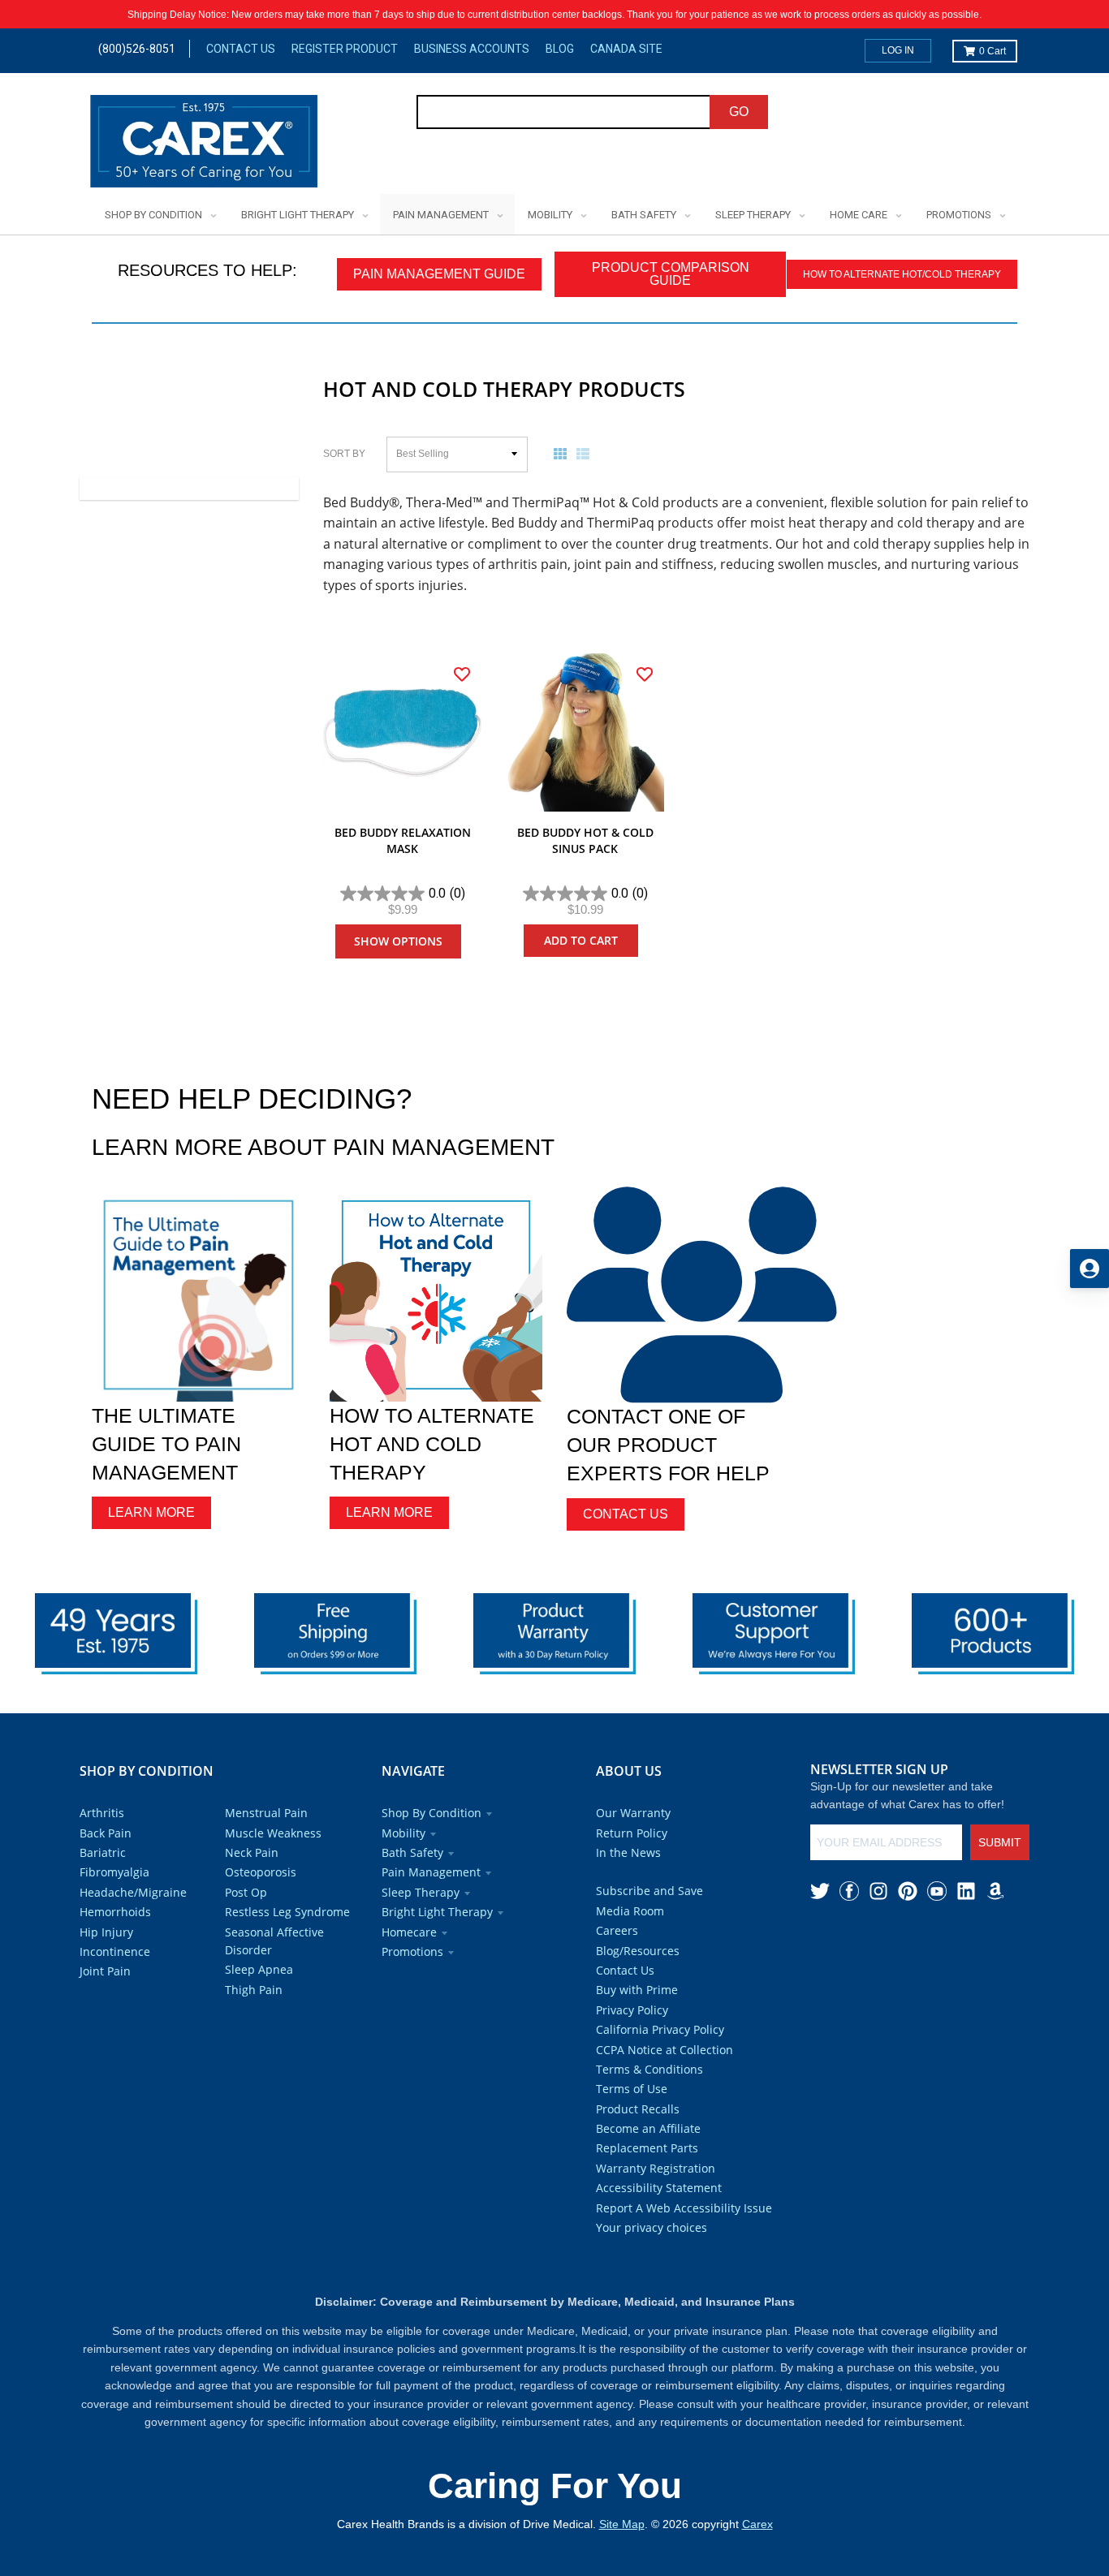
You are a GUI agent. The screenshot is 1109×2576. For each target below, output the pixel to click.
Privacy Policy (632, 2010)
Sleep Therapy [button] (421, 1892)
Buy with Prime (637, 1990)
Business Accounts (472, 49)
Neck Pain (252, 1852)
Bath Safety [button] (412, 1852)
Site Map (622, 2524)
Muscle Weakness (273, 1833)
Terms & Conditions (649, 2069)
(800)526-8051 (137, 49)
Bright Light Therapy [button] (437, 1912)
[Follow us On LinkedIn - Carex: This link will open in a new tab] (966, 1891)
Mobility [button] (403, 1833)
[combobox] (564, 112)
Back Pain (106, 1833)
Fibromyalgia (114, 1872)
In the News (628, 1852)
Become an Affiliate (648, 2128)
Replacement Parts (647, 2148)
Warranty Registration (656, 2168)
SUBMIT (1000, 1842)
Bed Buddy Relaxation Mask (403, 840)
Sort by (344, 454)
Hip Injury (106, 1932)
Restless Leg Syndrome (287, 1912)
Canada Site (626, 49)
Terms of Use (632, 2089)
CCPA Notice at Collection (665, 2050)
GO (739, 112)
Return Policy (632, 1833)
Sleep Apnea (259, 1969)
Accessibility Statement (659, 2188)
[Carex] (204, 144)
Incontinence (115, 1951)
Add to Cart (581, 940)
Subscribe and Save (649, 1891)
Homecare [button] (409, 1932)
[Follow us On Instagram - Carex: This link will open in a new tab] (878, 1891)
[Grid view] (563, 454)
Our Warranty (633, 1813)
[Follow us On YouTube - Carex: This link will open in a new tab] (937, 1891)
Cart (992, 51)
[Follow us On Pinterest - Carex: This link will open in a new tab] (908, 1891)
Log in (898, 50)
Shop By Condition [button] (432, 1813)
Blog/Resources (638, 1951)
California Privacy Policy (660, 2029)
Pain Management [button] (431, 1872)
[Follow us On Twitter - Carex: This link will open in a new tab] (820, 1891)
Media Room (630, 1911)
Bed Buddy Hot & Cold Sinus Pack (585, 840)
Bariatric (103, 1852)
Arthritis (102, 1813)
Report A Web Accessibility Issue (684, 2208)
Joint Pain (105, 1971)
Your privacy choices (652, 2227)
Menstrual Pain (266, 1813)
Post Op (246, 1892)
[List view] (586, 454)
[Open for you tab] (1090, 1269)
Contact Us (241, 49)
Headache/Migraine (133, 1892)
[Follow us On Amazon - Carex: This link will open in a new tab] (995, 1891)
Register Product (345, 49)
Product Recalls (638, 2109)
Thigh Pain (254, 1990)
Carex (757, 2524)
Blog (560, 49)
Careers (617, 1930)
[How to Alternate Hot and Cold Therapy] (436, 1295)
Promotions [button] (412, 1951)
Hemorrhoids (115, 1912)
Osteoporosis (261, 1872)
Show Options (398, 941)
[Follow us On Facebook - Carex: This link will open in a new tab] (849, 1891)
